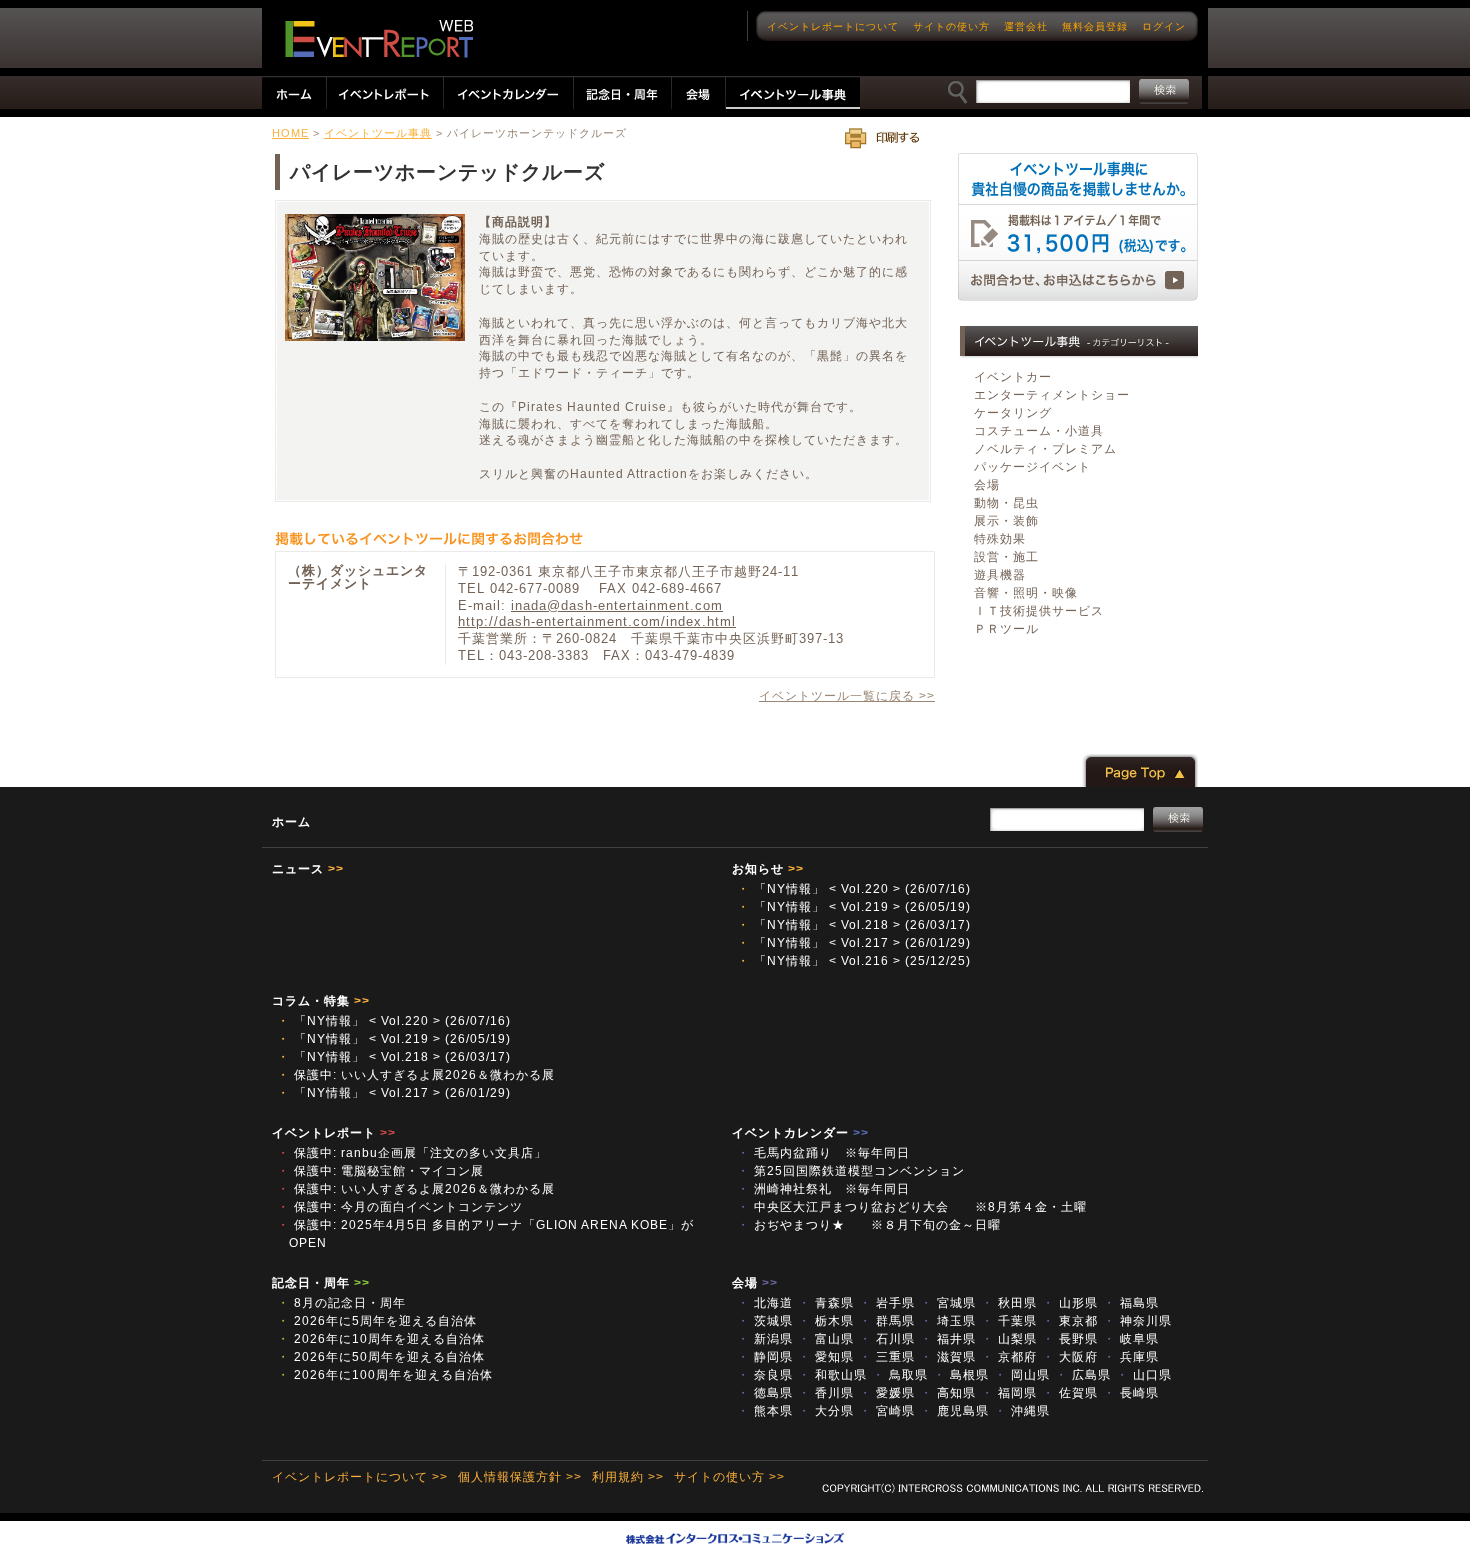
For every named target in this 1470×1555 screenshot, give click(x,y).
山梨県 (1009, 1339)
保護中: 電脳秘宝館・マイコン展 (380, 1171)
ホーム (291, 822)
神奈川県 (1137, 1321)
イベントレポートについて (833, 26)
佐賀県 (1070, 1393)
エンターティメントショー (1052, 395)
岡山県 (1022, 1375)
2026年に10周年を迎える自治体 (381, 1339)
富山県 (826, 1339)
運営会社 (1026, 26)
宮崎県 (887, 1411)
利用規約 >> (628, 1477)
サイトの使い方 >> (729, 1477)
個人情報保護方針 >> (520, 1477)
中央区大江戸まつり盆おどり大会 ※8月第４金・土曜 (918, 1207)
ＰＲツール (1006, 629)
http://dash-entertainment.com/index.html (597, 621)
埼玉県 (948, 1321)
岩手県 (887, 1303)
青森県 (826, 1303)
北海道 (765, 1303)
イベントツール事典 (378, 133)
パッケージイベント (1032, 467)
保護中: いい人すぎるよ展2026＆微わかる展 (416, 1075)
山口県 (1144, 1375)
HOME (290, 133)
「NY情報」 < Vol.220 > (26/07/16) (854, 889)
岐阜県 (1131, 1339)
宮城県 (948, 1303)
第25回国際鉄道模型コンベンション (857, 1171)
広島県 (1083, 1375)
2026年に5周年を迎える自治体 (377, 1321)
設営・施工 (1006, 557)
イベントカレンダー (800, 1133)
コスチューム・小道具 (1039, 431)
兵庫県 (1131, 1357)
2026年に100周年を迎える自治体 (385, 1375)
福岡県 (1009, 1393)
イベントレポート (334, 1133)
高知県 (948, 1393)
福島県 (1131, 1303)
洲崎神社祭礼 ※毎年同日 (823, 1189)
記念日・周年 (321, 1283)
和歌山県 (832, 1375)
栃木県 (826, 1321)
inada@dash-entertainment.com (617, 605)
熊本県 (765, 1411)
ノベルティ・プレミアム (1045, 449)
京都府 (1009, 1357)
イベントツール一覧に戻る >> (847, 696)
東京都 (1070, 1321)
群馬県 (887, 1321)
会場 (987, 485)
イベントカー (1013, 377)
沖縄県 (1022, 1411)
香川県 (826, 1393)
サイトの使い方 (951, 26)
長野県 (1070, 1339)
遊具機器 (1000, 575)
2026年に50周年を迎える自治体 (381, 1357)
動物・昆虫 (1006, 503)
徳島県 (765, 1393)
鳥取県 (900, 1375)
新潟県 (765, 1339)
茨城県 (765, 1321)
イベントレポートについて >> (360, 1477)
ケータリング (1013, 413)
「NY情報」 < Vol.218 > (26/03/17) (854, 925)
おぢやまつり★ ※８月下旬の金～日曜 (869, 1225)
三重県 (887, 1357)
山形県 (1070, 1303)
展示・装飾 (1006, 521)
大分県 (826, 1411)
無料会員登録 (1095, 26)
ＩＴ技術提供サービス (1039, 611)
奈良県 (765, 1375)
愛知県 (826, 1357)
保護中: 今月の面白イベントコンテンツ (400, 1207)
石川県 (887, 1339)
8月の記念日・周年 (341, 1303)
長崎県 (1131, 1393)
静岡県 (765, 1357)
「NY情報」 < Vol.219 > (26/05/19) (854, 907)
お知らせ (768, 869)
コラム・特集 (321, 1001)
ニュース (308, 869)
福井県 (948, 1339)
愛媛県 (887, 1393)
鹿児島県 (954, 1411)
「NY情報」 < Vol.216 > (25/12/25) (854, 961)
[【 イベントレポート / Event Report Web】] (379, 38)
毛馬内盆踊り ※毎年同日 (830, 1153)
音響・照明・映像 (1026, 593)
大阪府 (1070, 1357)
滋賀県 (948, 1357)
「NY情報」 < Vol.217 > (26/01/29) (854, 943)
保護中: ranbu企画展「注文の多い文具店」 (412, 1153)
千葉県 (1009, 1321)
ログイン (1164, 26)
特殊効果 (1000, 539)
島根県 (961, 1375)
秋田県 (1009, 1303)
